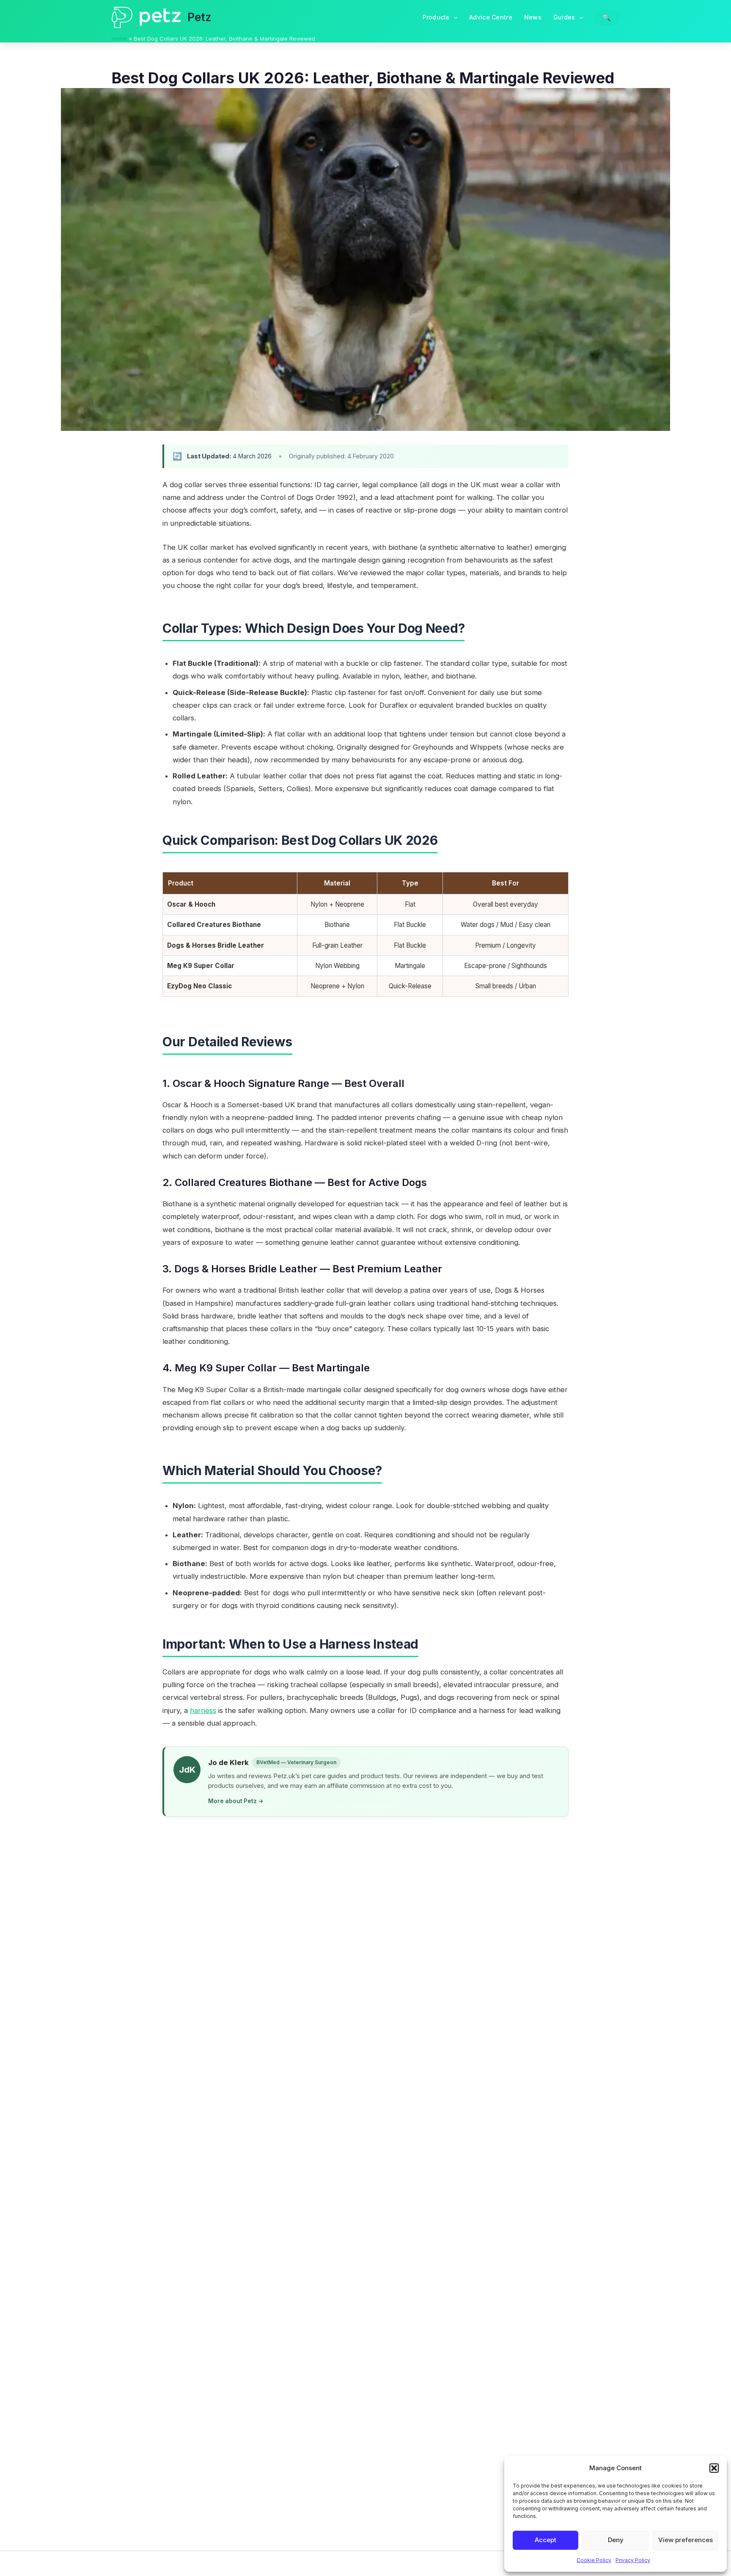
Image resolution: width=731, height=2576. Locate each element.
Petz (199, 17)
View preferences (686, 2540)
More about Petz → (236, 1801)
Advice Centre (491, 17)
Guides (564, 17)
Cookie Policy (594, 2560)
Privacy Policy (633, 2560)
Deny (616, 2540)
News (533, 17)
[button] (714, 2468)
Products (436, 17)
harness (203, 1710)
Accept (546, 2540)
